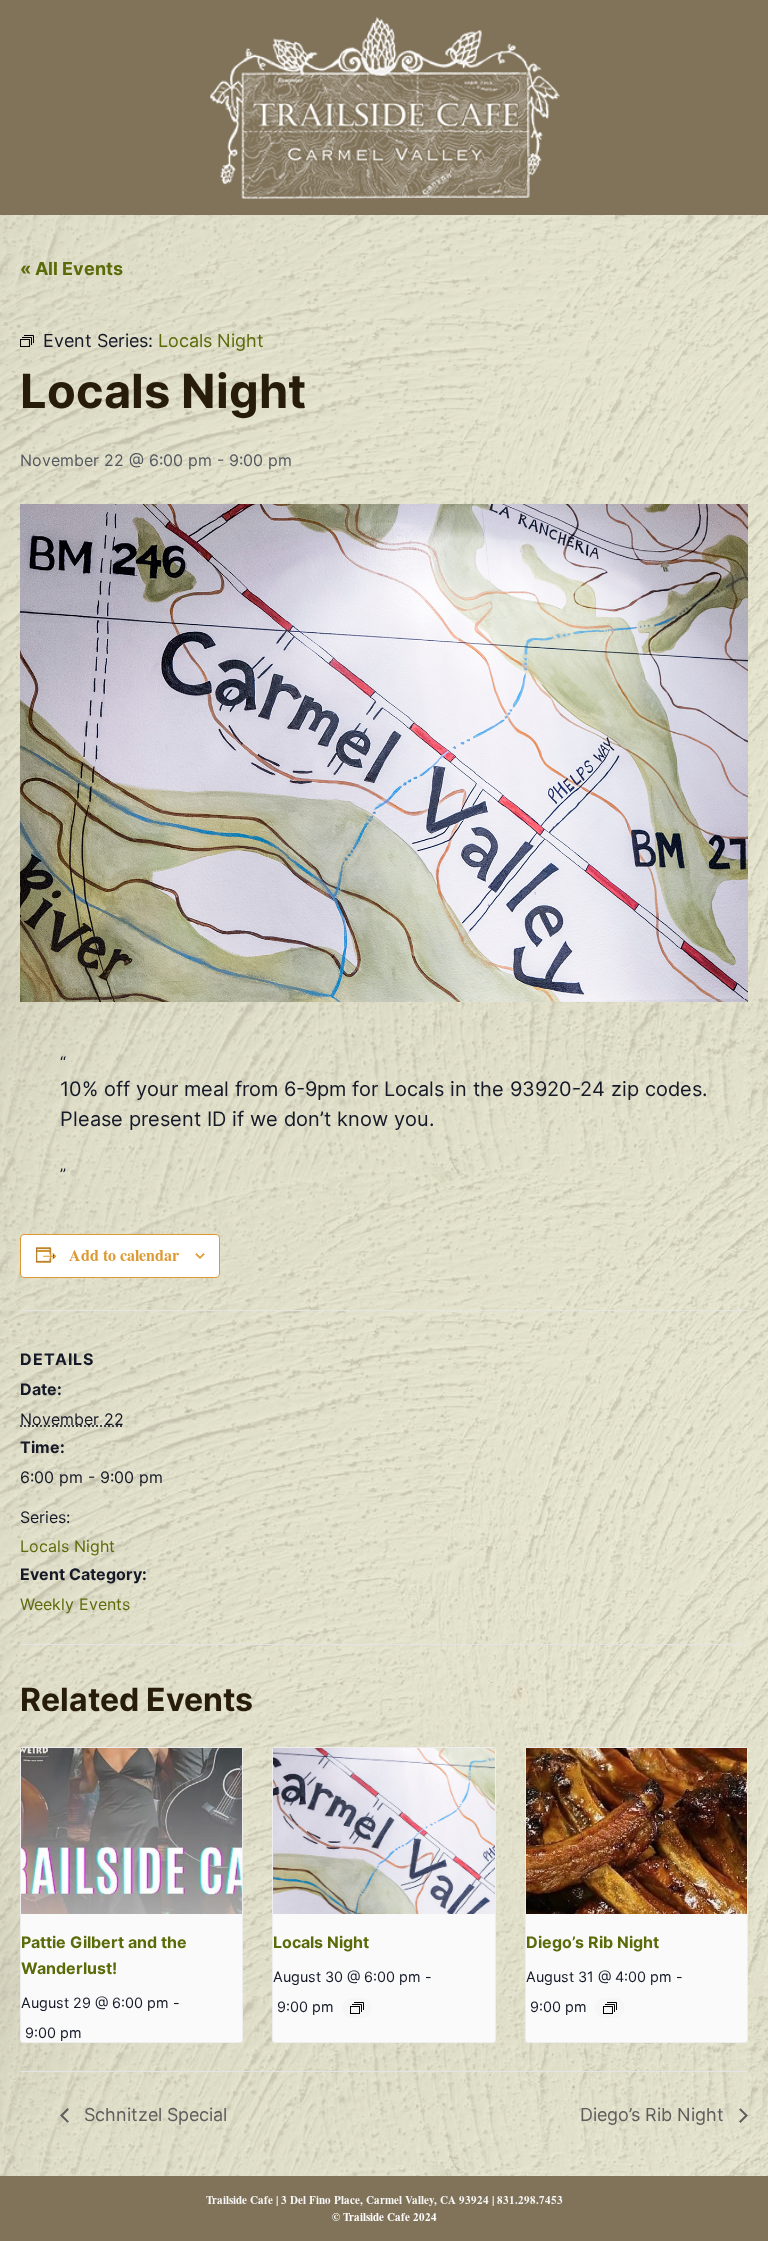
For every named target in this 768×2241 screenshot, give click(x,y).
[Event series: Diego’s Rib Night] (610, 2008)
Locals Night (67, 1546)
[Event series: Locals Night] (357, 2008)
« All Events (71, 268)
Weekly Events (75, 1604)
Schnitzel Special (153, 2114)
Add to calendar (124, 1254)
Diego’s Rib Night (592, 1942)
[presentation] (131, 1831)
